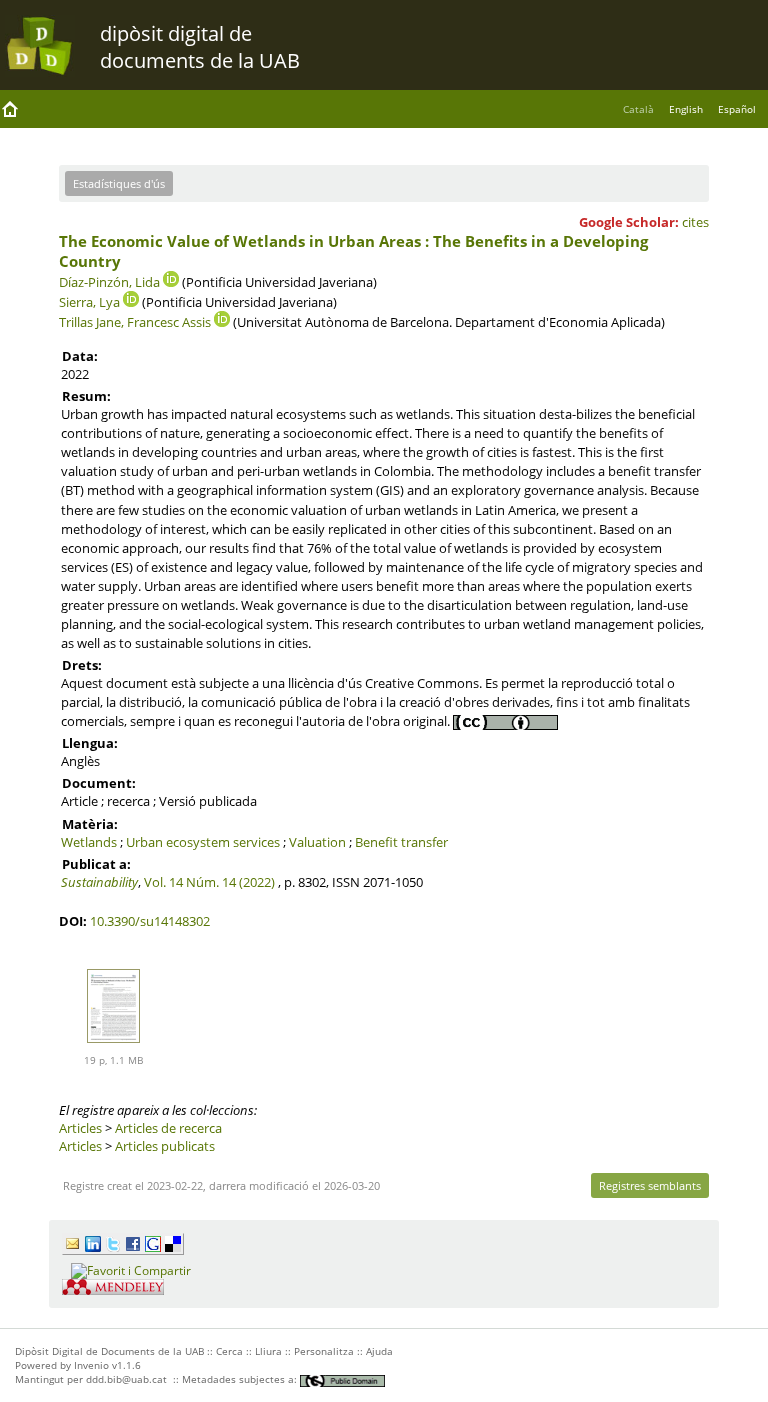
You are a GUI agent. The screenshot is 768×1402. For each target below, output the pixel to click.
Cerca (229, 1351)
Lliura (268, 1351)
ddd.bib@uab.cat (126, 1379)
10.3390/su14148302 (150, 921)
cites (695, 222)
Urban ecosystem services (203, 842)
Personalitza (324, 1351)
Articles (80, 1128)
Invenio (91, 1365)
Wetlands (89, 842)
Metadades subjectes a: (241, 1379)
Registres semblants (650, 1185)
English (686, 109)
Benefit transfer (401, 842)
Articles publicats (165, 1146)
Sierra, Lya (89, 302)
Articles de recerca (168, 1128)
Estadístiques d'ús (119, 183)
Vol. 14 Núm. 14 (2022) (209, 882)
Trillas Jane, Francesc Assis (135, 322)
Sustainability (99, 882)
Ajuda (379, 1351)
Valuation (317, 842)
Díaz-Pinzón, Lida (109, 282)
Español (737, 109)
